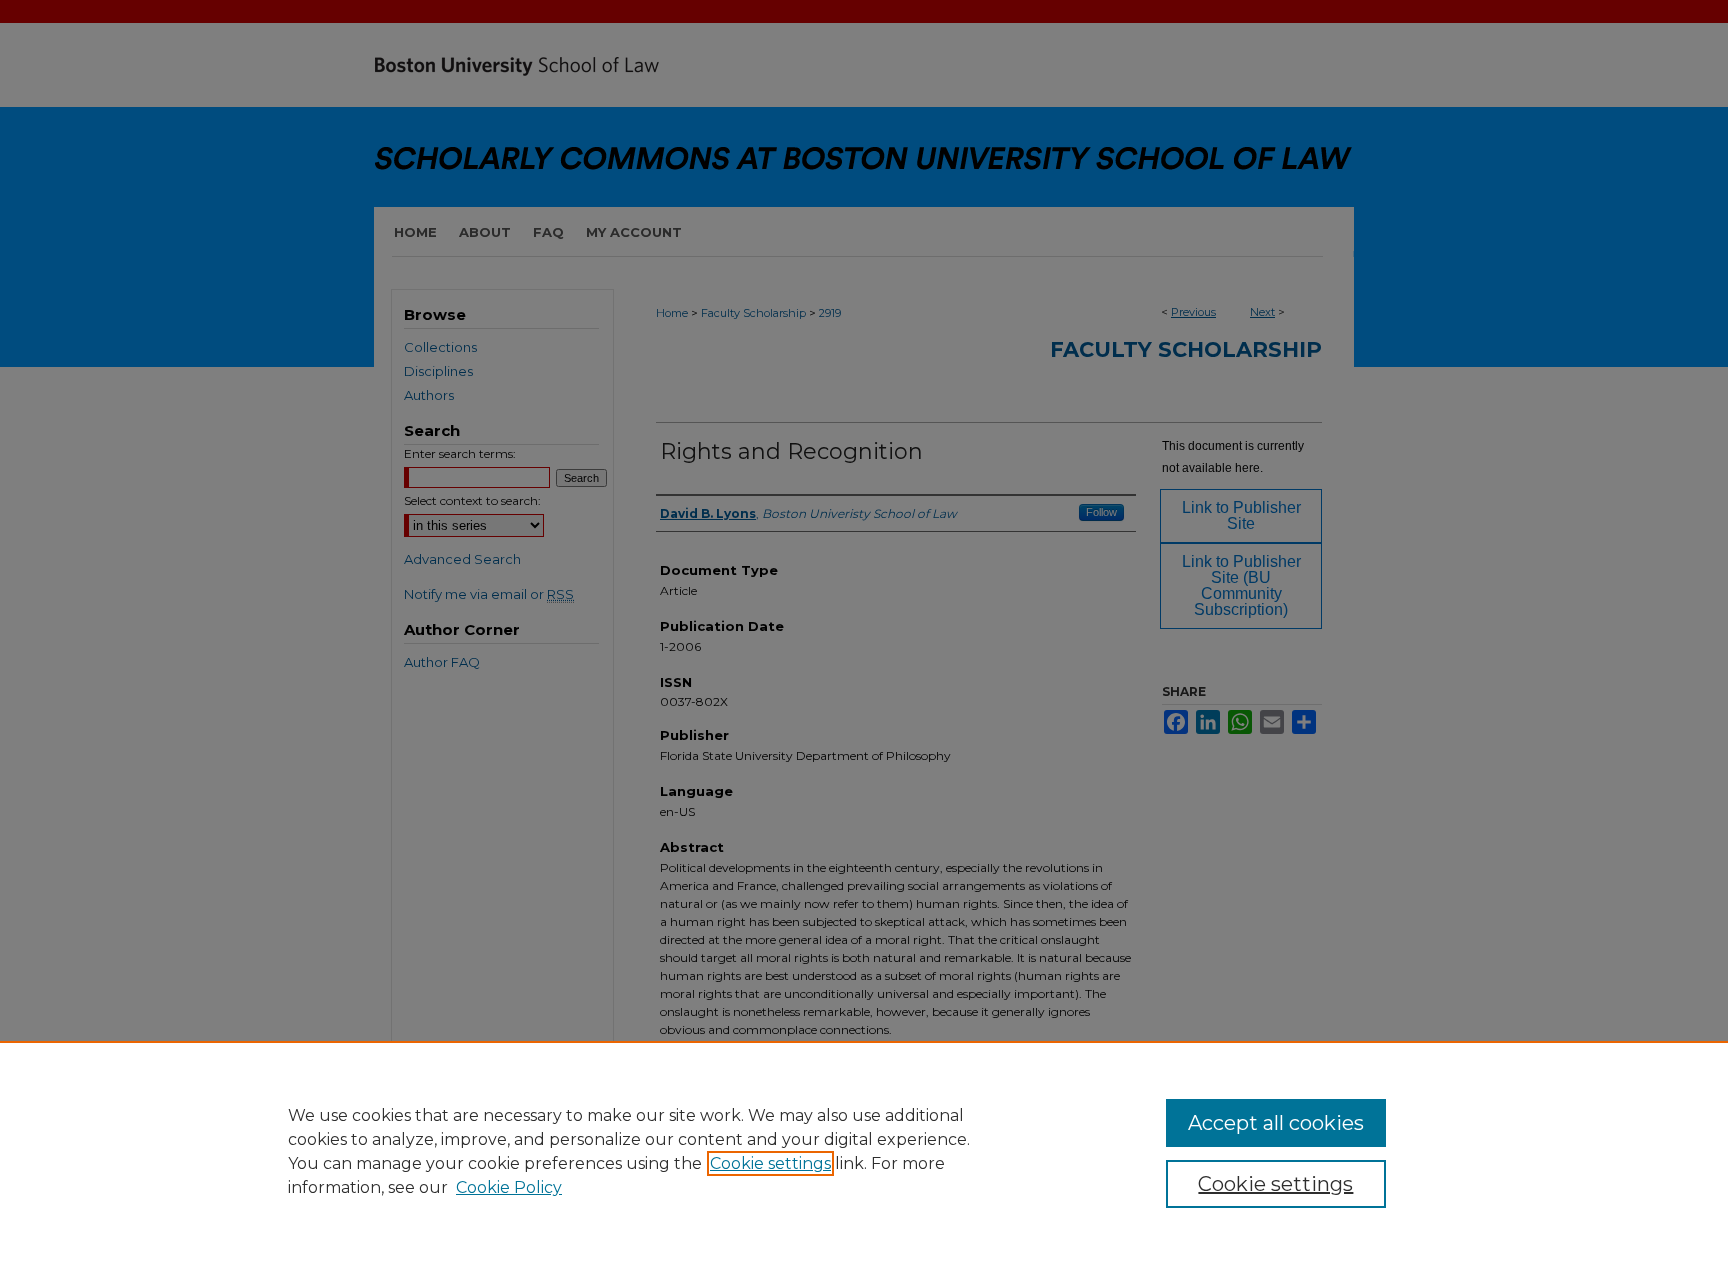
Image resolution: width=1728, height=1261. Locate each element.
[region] (864, 1151)
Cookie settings (770, 1163)
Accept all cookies (1276, 1123)
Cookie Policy (509, 1187)
